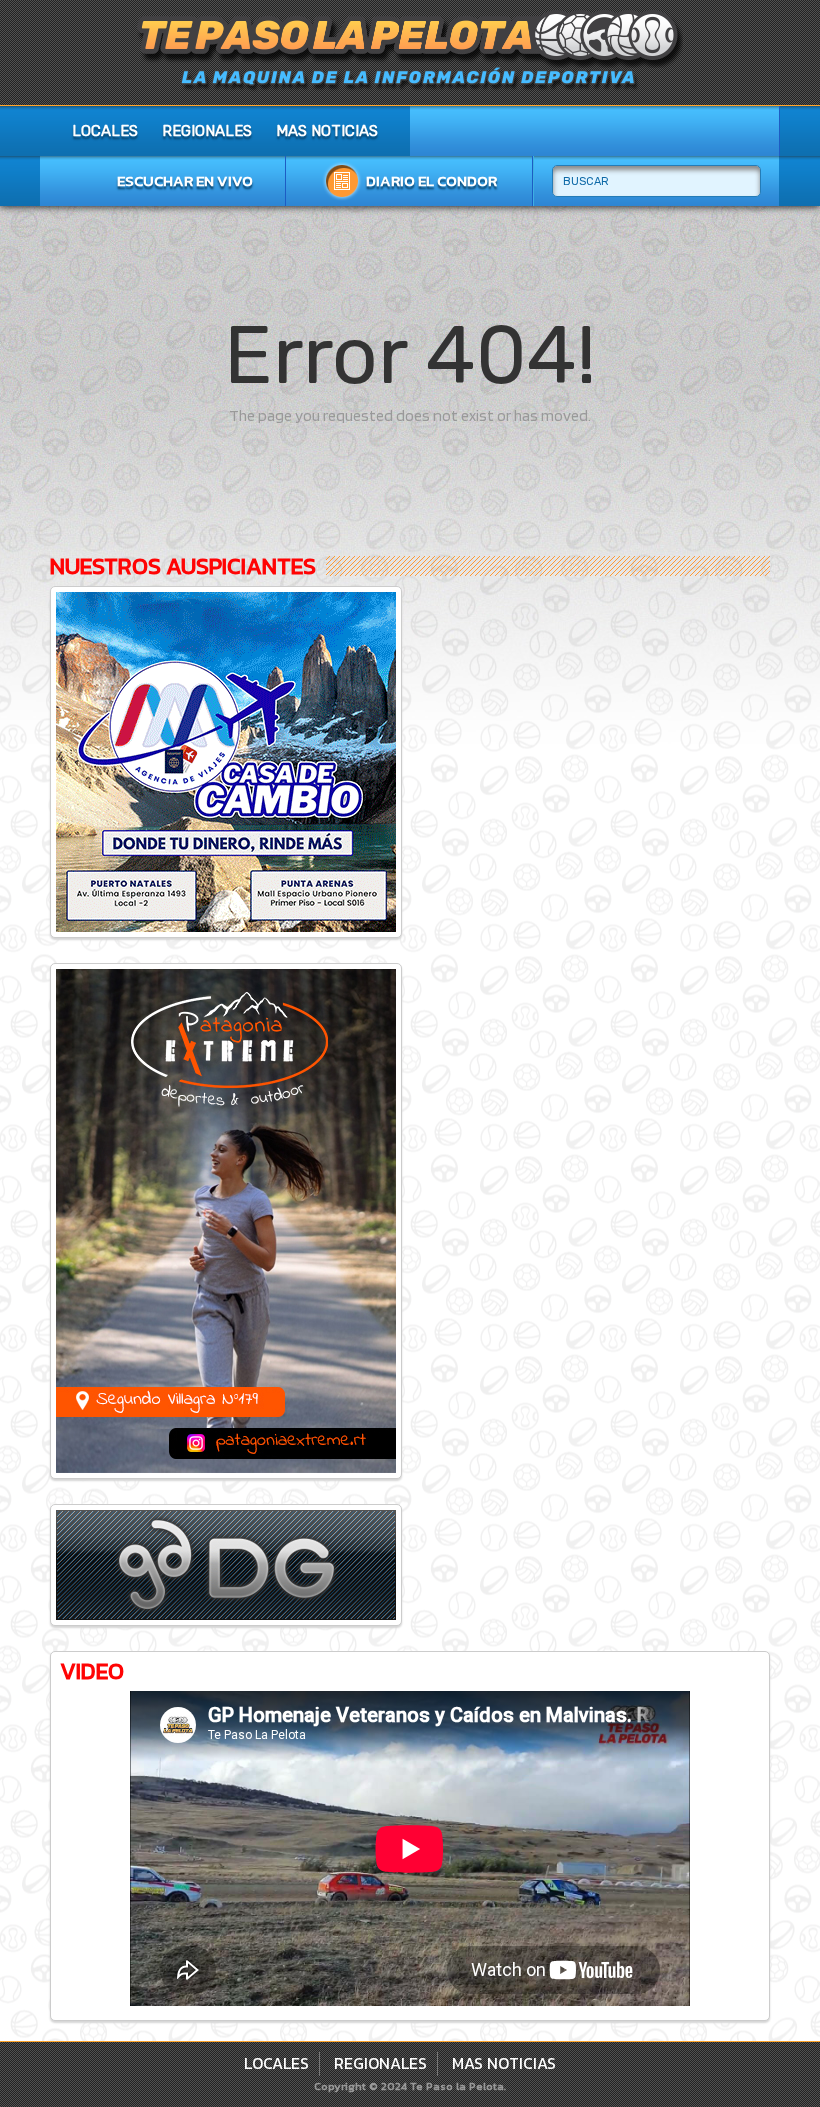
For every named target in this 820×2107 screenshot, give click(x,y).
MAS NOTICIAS (327, 131)
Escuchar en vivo (185, 180)
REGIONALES (207, 131)
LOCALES (105, 131)
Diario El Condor (431, 180)
